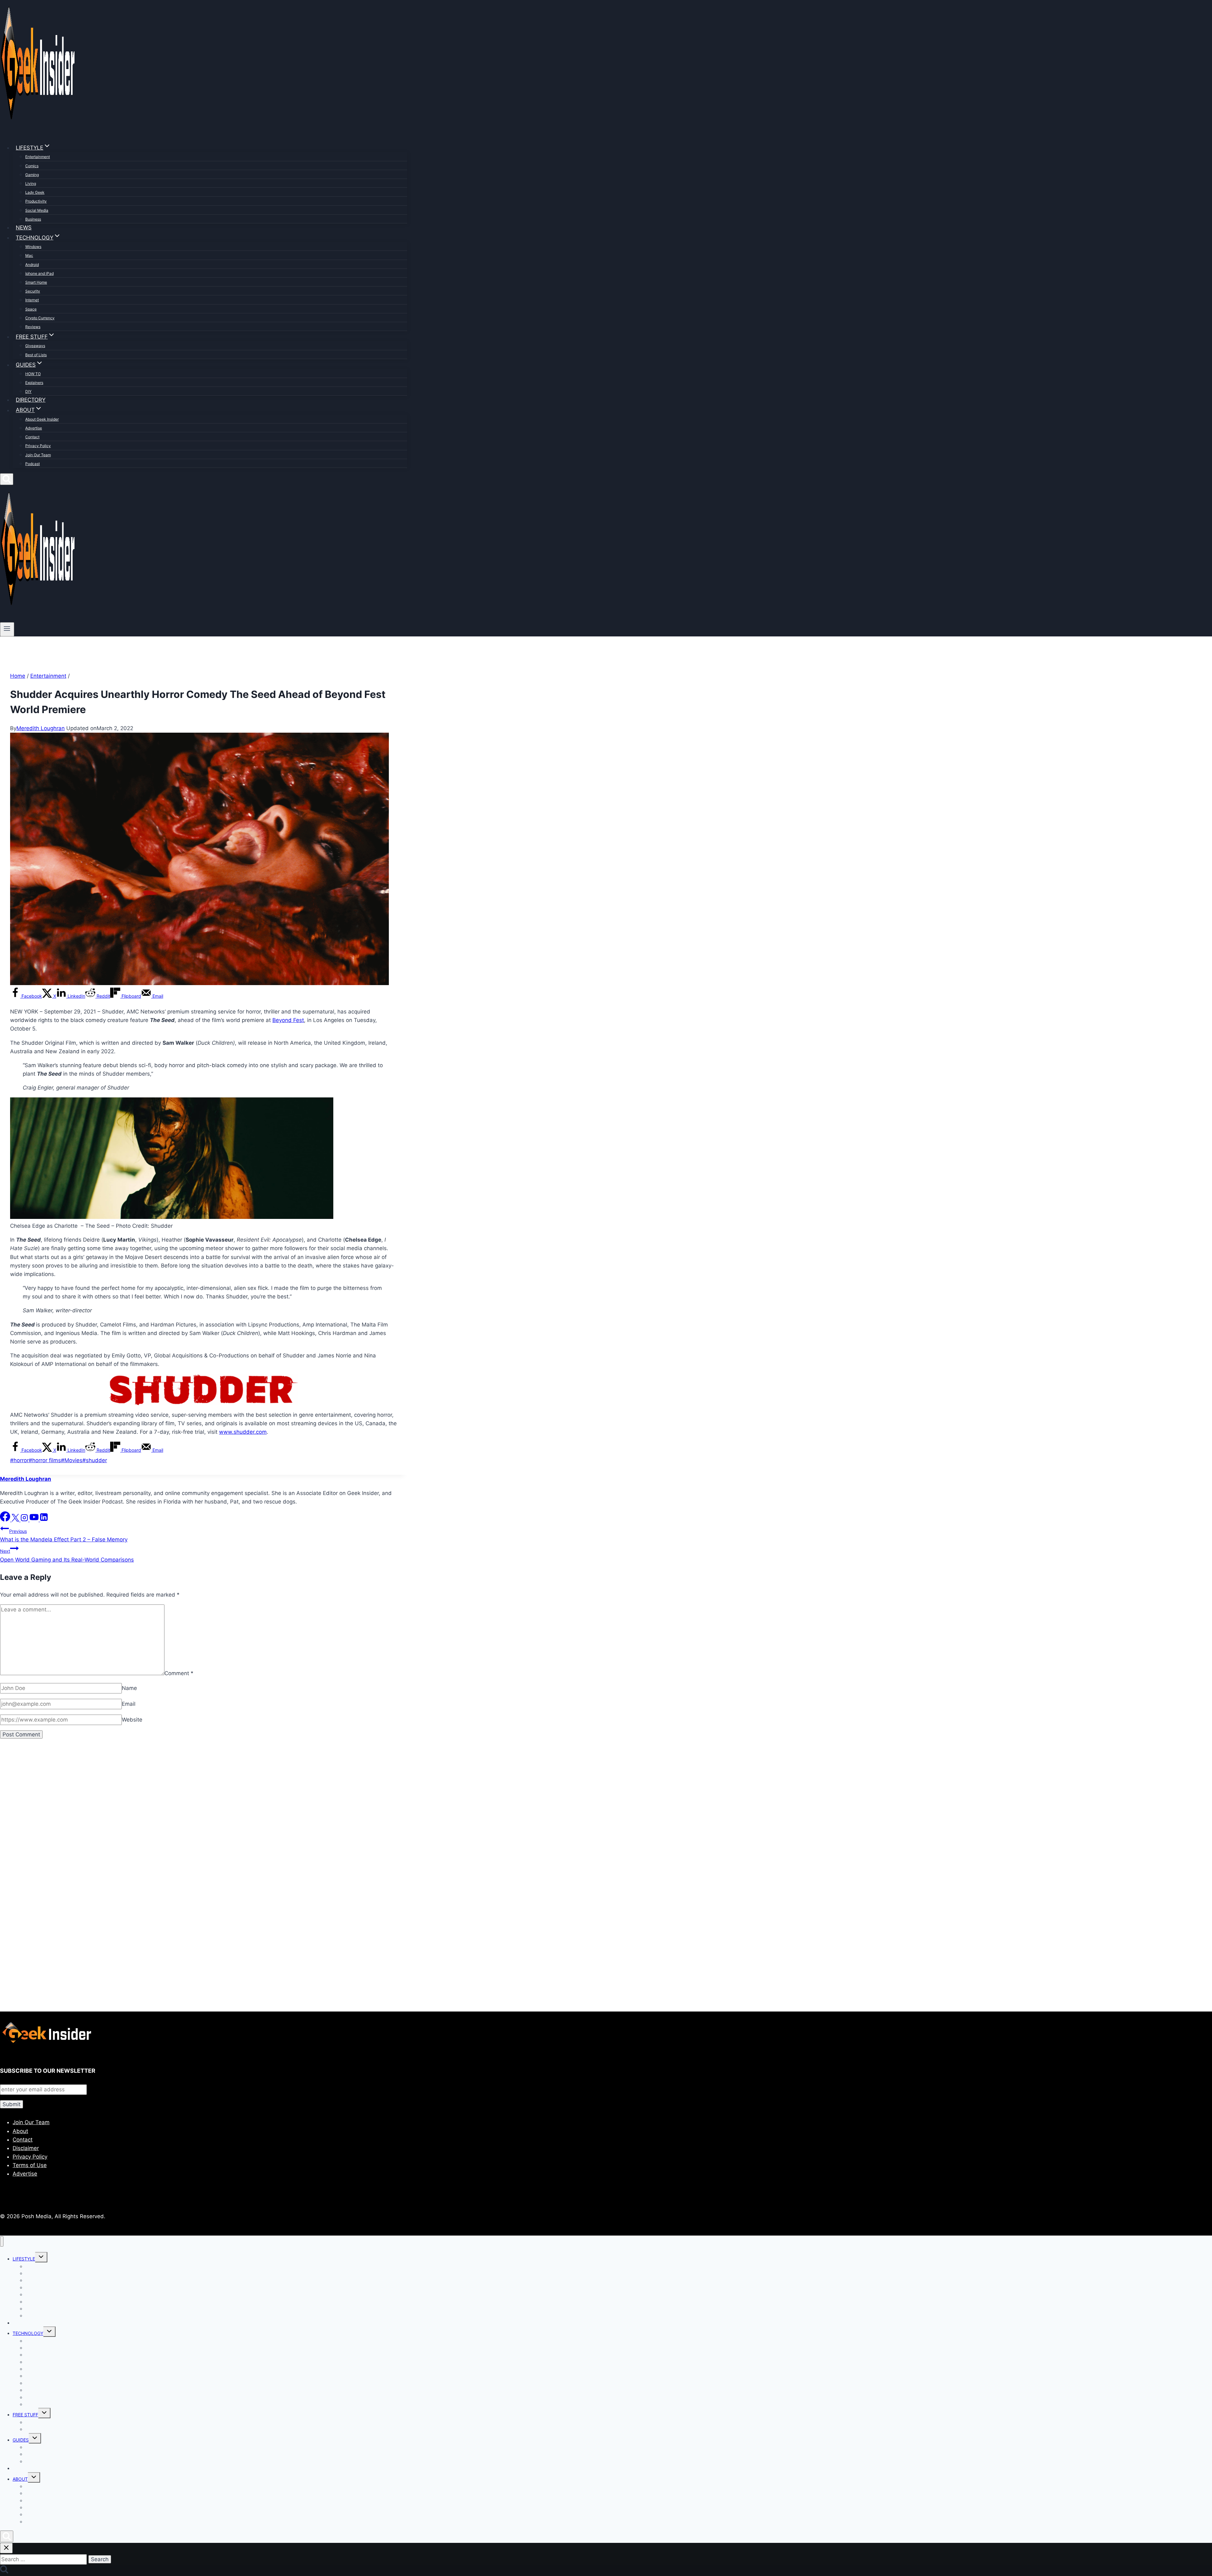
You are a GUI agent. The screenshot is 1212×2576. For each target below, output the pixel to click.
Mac (29, 255)
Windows (33, 247)
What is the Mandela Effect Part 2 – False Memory (64, 1536)
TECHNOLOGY (28, 2333)
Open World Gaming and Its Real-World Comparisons (67, 1555)
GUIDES (21, 2440)
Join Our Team (38, 455)
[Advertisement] (189, 1817)
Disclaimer (26, 2148)
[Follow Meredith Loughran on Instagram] (25, 1520)
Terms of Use (30, 2165)
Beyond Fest (288, 1020)
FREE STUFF (25, 2415)
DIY (28, 391)
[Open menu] (7, 629)
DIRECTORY (31, 400)
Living (31, 183)
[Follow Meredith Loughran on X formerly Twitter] (16, 1520)
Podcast (33, 464)
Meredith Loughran (41, 728)
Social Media (37, 210)
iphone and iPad (39, 273)
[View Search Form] (7, 479)
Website (132, 1720)
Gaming (32, 175)
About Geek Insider (42, 419)
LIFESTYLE (24, 2259)
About (20, 2131)
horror (19, 1460)
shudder (95, 1460)
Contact (32, 437)
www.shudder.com (243, 1432)
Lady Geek (35, 192)
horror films (45, 1460)
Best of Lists (36, 355)
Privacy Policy (38, 446)
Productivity (36, 201)
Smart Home (36, 282)
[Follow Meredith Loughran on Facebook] (6, 1520)
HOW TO (33, 374)
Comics (32, 166)
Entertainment (38, 157)
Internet (32, 300)
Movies (72, 1460)
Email (129, 1704)
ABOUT (20, 2479)
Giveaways (35, 346)
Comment (179, 1673)
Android (32, 265)
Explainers (34, 383)
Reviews (33, 327)
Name (129, 1688)
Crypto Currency (40, 318)
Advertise (34, 428)
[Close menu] (2, 2241)
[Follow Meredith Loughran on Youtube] (35, 1520)
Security (33, 291)
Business (33, 219)
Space (31, 309)
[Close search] (6, 2548)
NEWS (24, 227)
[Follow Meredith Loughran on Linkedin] (44, 1520)
